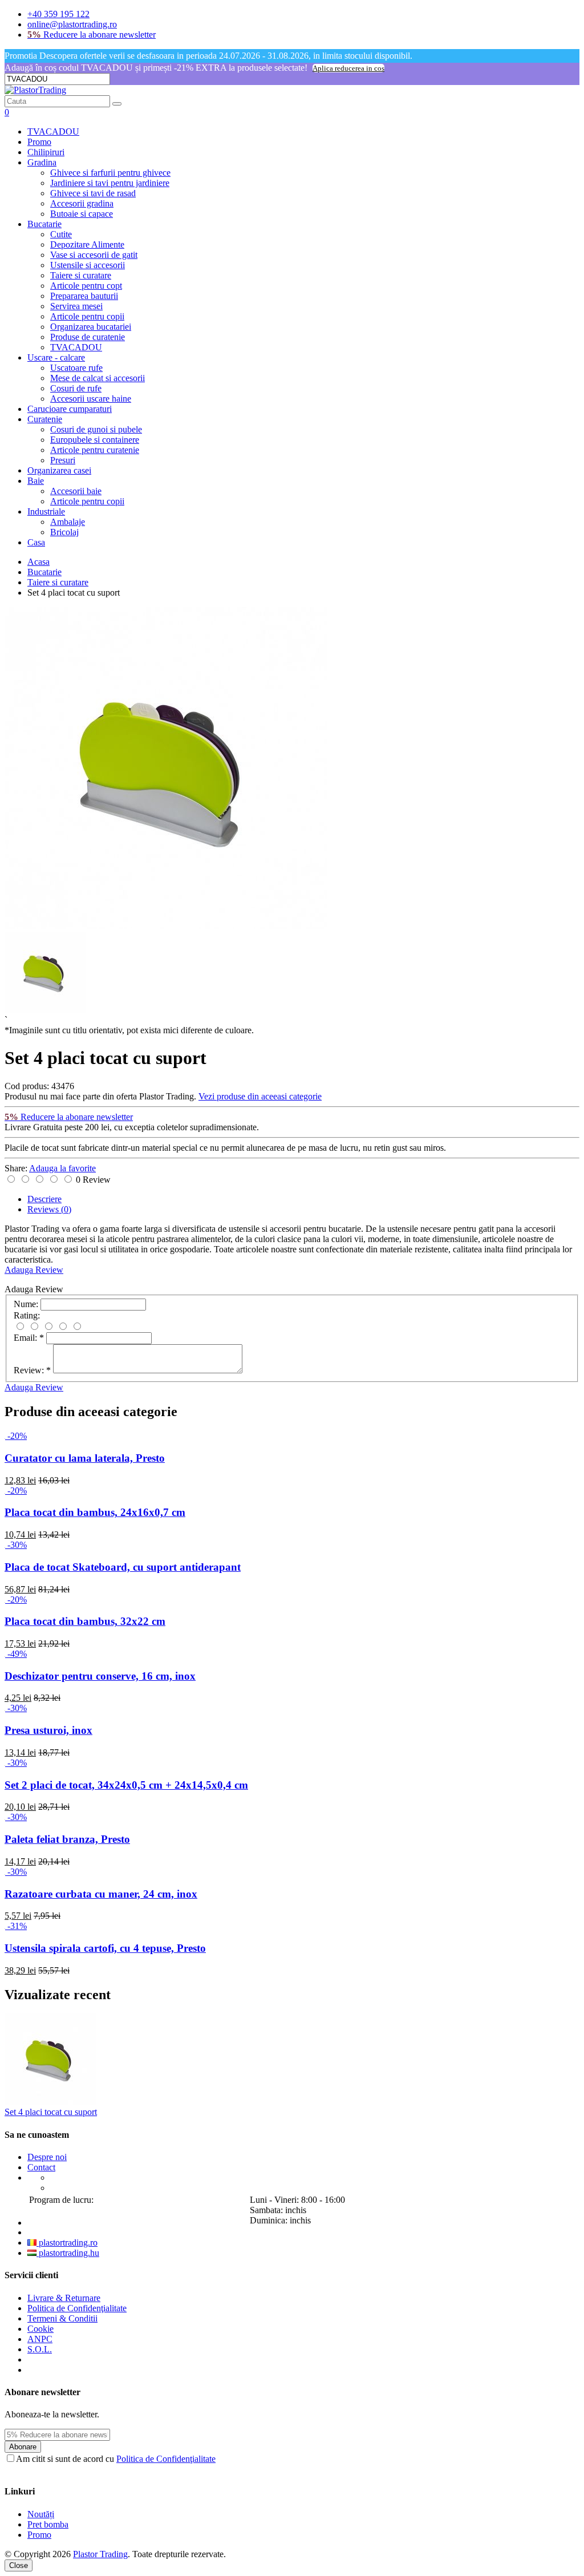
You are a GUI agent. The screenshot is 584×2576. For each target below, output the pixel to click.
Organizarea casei (59, 470)
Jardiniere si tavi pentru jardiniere (110, 183)
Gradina (42, 162)
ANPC (40, 2339)
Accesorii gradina (82, 203)
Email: (29, 1338)
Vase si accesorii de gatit (94, 255)
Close (19, 2565)
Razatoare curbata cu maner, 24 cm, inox (101, 1894)
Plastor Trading (100, 2554)
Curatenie (45, 419)
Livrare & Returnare (64, 2298)
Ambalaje (68, 522)
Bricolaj (64, 532)
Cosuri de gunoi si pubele (96, 429)
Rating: (27, 1315)
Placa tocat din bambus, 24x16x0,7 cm (95, 1512)
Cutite (61, 234)
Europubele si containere (95, 440)
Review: (32, 1370)
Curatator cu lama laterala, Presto (85, 1458)
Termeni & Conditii (62, 2318)
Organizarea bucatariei (91, 327)
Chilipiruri (46, 152)
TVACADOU (53, 132)
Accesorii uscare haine (91, 399)
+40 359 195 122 (58, 14)
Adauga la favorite (62, 1168)
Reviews (49, 1209)
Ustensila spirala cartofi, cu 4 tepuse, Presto (105, 1948)
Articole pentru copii (87, 316)
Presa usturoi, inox (48, 1730)
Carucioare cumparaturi (70, 409)
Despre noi (47, 2157)
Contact (41, 2167)
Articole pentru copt (86, 286)
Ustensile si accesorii (88, 265)
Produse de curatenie (88, 337)
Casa (36, 542)
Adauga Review (34, 1270)
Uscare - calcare (56, 357)
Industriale (46, 511)
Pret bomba (48, 2524)
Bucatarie (44, 224)
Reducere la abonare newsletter (92, 35)
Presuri (63, 460)
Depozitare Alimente (87, 244)
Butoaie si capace (82, 214)
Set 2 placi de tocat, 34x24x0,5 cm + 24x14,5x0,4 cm (126, 1785)
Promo (39, 142)
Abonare (23, 2447)
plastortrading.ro (67, 2243)
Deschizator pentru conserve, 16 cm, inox (100, 1676)
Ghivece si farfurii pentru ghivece (110, 173)
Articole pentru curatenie (95, 450)
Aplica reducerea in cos (348, 68)
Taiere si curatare (81, 275)
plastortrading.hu (68, 2253)
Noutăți (41, 2514)
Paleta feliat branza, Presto (67, 1839)
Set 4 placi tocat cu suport (51, 2112)
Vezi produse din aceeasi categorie (260, 1096)
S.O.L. (40, 2349)
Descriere (44, 1199)
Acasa (38, 562)
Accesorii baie (76, 491)
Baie (36, 481)
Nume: (26, 1304)
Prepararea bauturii (84, 296)
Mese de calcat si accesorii (98, 378)
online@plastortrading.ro (72, 24)
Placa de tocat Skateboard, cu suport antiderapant (123, 1567)
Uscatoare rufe (76, 368)
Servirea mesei (76, 306)
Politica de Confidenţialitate (77, 2308)
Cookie (40, 2329)
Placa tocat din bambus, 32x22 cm (85, 1621)
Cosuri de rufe (76, 388)
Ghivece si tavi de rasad (93, 193)
